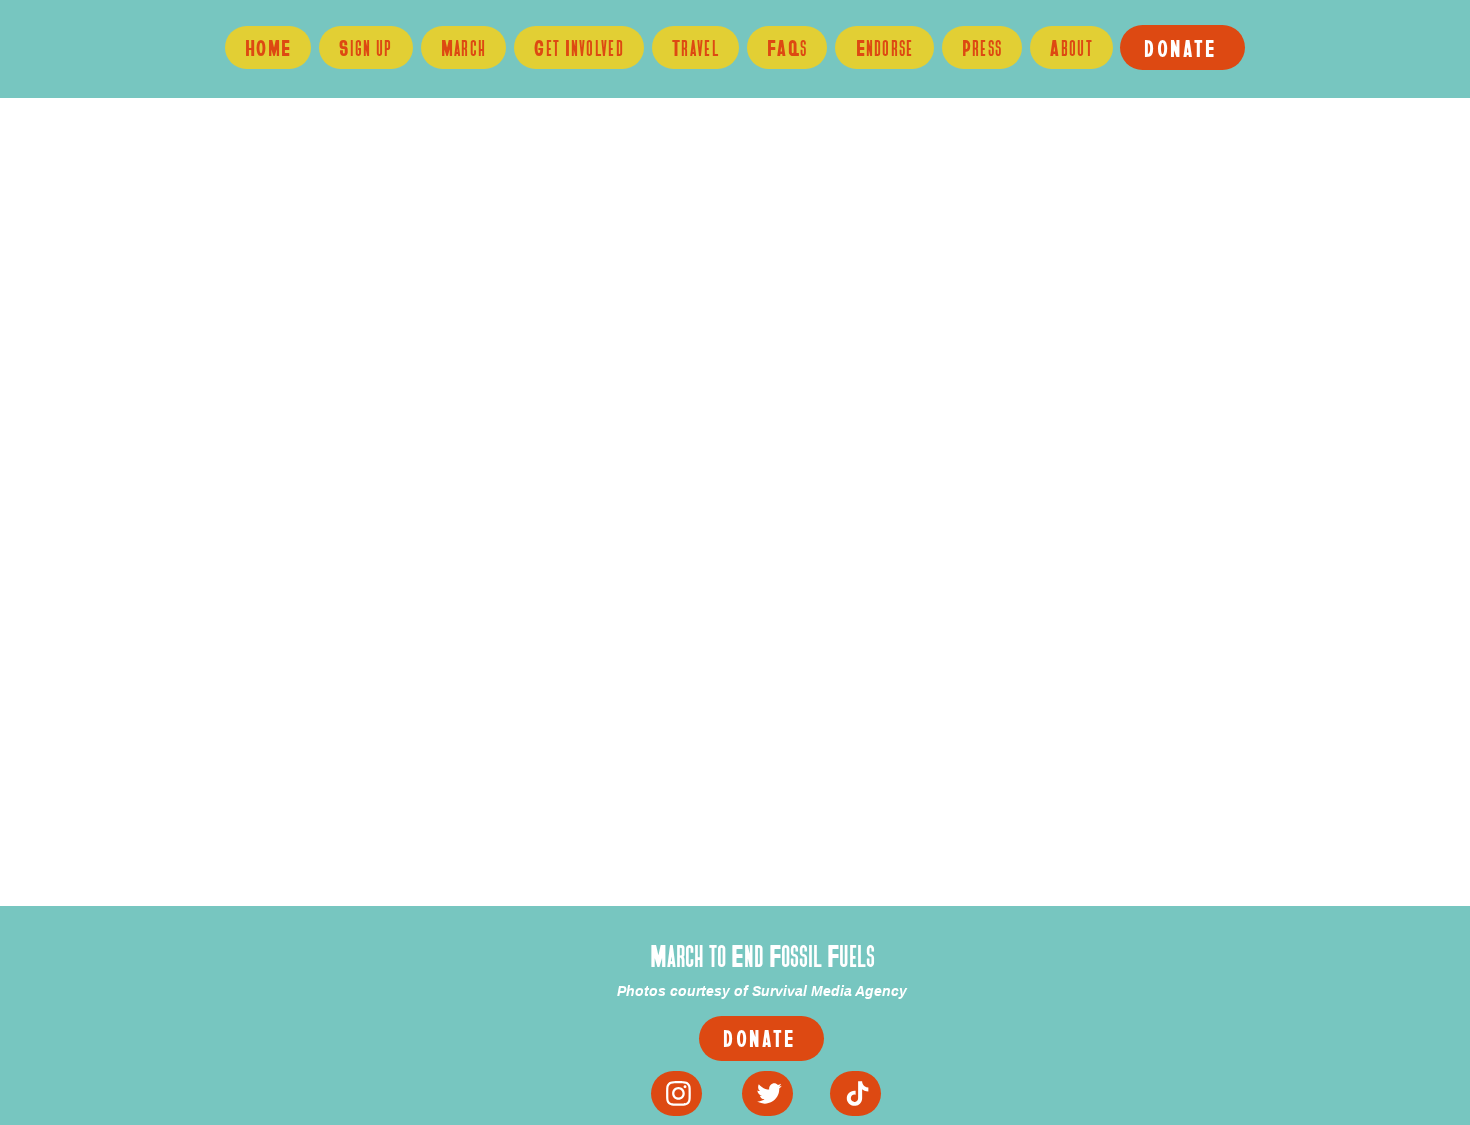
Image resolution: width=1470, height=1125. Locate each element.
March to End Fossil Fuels (762, 955)
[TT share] (855, 1093)
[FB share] (676, 1093)
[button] (579, 47)
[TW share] (767, 1093)
